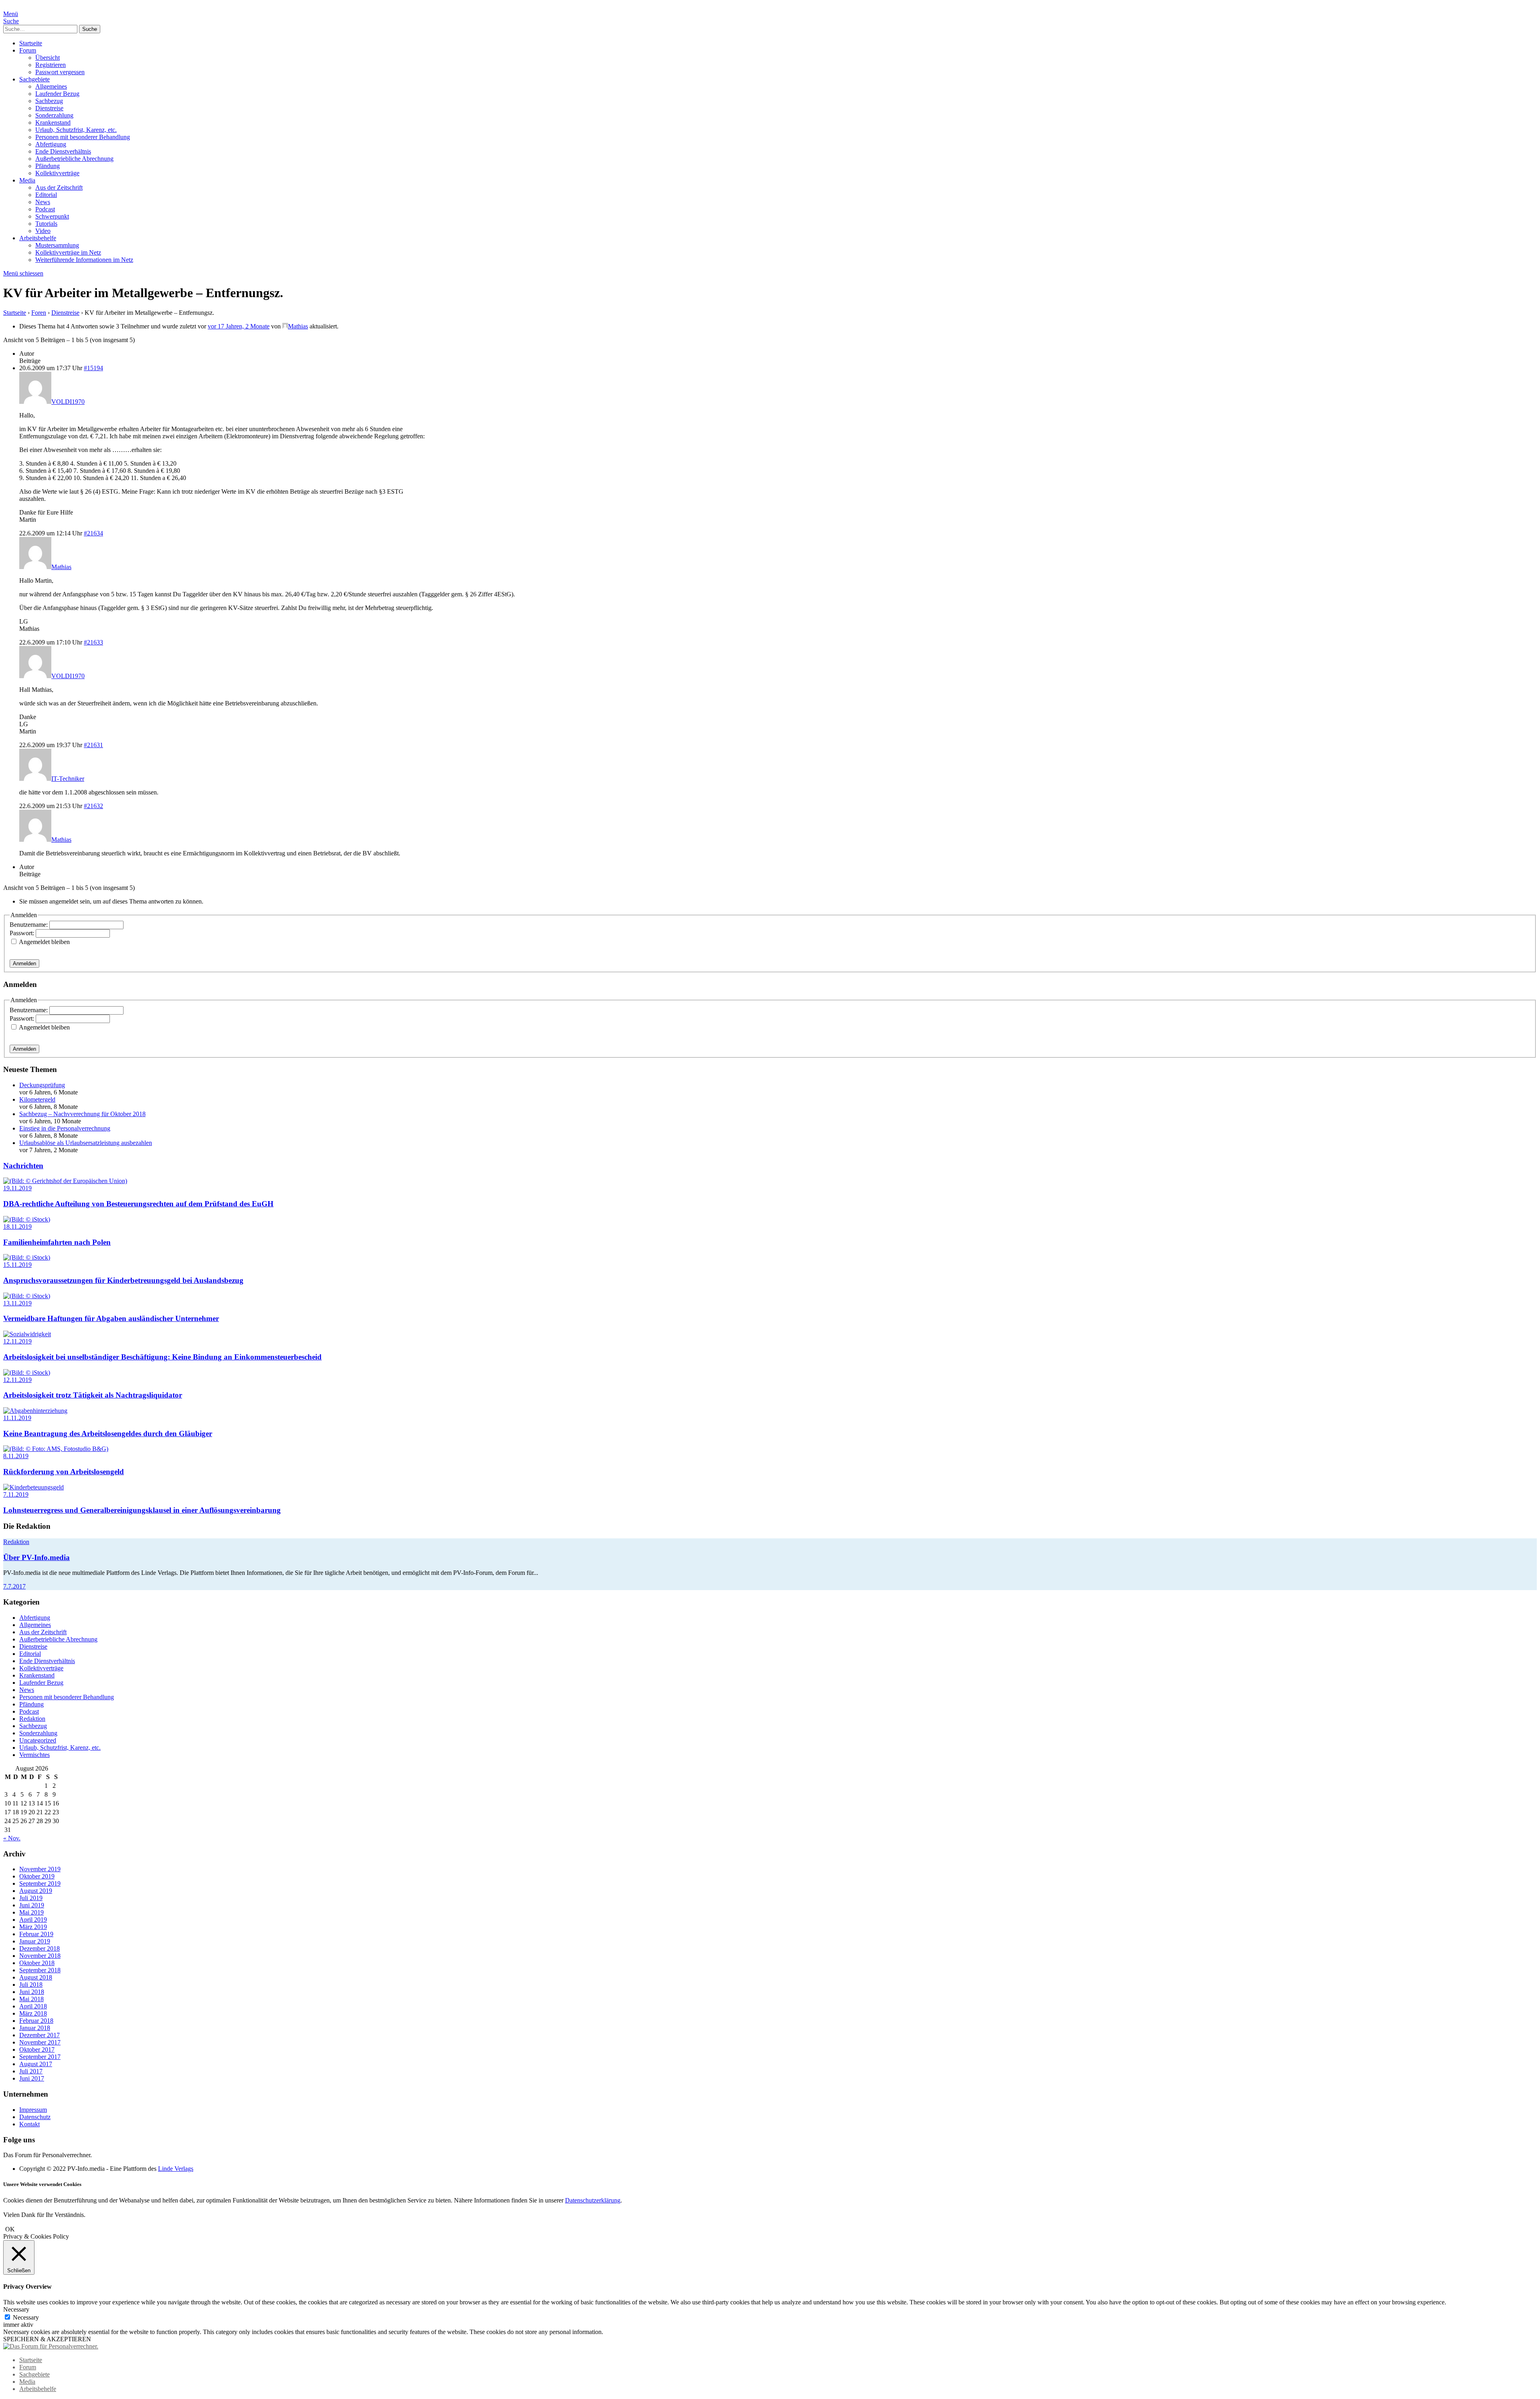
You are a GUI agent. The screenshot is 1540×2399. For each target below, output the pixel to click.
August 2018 (36, 1977)
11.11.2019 (17, 1418)
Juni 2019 (32, 1905)
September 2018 (40, 1970)
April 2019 (33, 1920)
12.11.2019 (17, 1341)
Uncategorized (38, 1740)
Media (27, 180)
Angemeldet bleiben (44, 942)
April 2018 (33, 2006)
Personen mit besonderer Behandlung (83, 137)
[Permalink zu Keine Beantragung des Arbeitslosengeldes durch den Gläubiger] (35, 1411)
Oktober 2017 (37, 2049)
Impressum (33, 2110)
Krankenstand (53, 123)
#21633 (93, 642)
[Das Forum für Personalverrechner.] (51, 2346)
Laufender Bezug (57, 94)
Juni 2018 (32, 1992)
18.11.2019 (17, 1227)
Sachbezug (49, 101)
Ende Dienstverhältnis (63, 151)
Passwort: (23, 933)
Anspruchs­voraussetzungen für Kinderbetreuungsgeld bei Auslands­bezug (123, 1280)
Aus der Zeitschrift (59, 187)
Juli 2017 (31, 2071)
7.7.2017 (14, 1586)
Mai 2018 (31, 1999)
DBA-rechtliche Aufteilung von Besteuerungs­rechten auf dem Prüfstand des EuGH (138, 1204)
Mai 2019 (31, 1912)
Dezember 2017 (40, 2035)
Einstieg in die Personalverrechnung (65, 1128)
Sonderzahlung (54, 115)
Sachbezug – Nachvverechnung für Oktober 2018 (82, 1114)
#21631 (93, 745)
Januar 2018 (35, 2028)
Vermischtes (34, 1755)
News (43, 202)
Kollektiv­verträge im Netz (68, 252)
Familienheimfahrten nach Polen (57, 1242)
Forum (28, 50)
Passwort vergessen (60, 72)
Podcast (45, 209)
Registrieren (51, 65)
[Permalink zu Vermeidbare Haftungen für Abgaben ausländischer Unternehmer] (27, 1296)
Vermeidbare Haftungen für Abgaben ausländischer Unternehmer (111, 1318)
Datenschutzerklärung (593, 2200)
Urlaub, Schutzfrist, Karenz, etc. (76, 130)
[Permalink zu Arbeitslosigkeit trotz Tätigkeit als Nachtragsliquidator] (27, 1373)
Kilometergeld (37, 1099)
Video (43, 231)
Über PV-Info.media (36, 1557)
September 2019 (40, 1883)
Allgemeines (51, 86)
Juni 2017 (32, 2078)
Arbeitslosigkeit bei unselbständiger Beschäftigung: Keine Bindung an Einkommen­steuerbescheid (162, 1357)
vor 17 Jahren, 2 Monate (239, 326)
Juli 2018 (31, 1985)
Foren (39, 313)
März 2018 (33, 2013)
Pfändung (48, 166)
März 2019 (33, 1927)
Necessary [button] (16, 2309)
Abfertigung (51, 144)
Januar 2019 (35, 1941)
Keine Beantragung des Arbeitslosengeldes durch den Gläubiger (108, 1434)
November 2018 (40, 1956)
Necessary (26, 2317)
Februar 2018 (36, 2021)
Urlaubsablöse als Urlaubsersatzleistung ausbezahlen (86, 1143)
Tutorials (46, 224)
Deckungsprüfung (42, 1085)
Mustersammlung (57, 245)
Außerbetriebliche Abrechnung (74, 159)
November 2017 (40, 2042)
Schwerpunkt (52, 216)
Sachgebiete (34, 79)
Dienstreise (49, 108)
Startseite (31, 43)
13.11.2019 (17, 1303)
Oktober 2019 (37, 1876)
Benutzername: (29, 925)
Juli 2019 (31, 1898)
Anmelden (24, 963)
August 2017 (36, 2064)
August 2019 (36, 1891)
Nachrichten (23, 1166)
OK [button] (10, 2229)
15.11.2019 (17, 1265)
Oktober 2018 (37, 1963)
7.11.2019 (16, 1494)
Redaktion (16, 1542)
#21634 (93, 533)
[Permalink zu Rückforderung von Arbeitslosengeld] (56, 1449)
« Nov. (12, 1838)
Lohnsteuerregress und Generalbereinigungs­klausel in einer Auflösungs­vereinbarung (142, 1510)
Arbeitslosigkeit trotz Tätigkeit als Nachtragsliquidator (93, 1395)
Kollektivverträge (57, 173)
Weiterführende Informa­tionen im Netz (84, 260)
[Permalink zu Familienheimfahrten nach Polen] (27, 1219)
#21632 (93, 806)
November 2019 (40, 1869)
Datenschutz (35, 2117)
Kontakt (29, 2124)
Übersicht (48, 58)
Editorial (46, 195)
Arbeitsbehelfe (38, 238)
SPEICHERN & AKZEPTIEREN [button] (47, 2339)
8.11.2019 (16, 1456)
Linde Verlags (176, 2169)
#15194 (93, 368)
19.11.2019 (17, 1188)
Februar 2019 (36, 1934)
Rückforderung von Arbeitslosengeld (64, 1472)
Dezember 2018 (40, 1948)
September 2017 (40, 2057)
